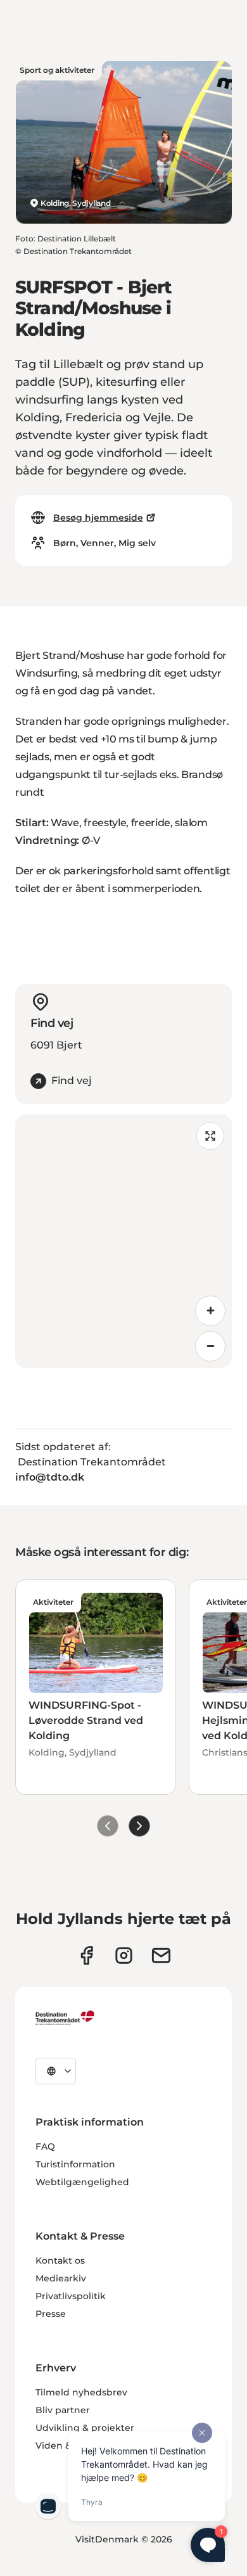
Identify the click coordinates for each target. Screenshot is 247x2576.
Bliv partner (63, 2410)
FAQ (45, 2146)
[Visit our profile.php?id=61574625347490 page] (86, 1955)
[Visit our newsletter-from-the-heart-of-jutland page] (161, 1955)
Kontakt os (60, 2260)
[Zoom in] (210, 1311)
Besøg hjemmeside (98, 518)
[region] (123, 1241)
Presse (51, 2314)
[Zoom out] (210, 1346)
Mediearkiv (61, 2278)
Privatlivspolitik (71, 2296)
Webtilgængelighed (82, 2182)
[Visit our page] (124, 1955)
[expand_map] (210, 1136)
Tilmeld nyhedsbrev (81, 2392)
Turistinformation (75, 2164)
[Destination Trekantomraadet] (65, 2017)
